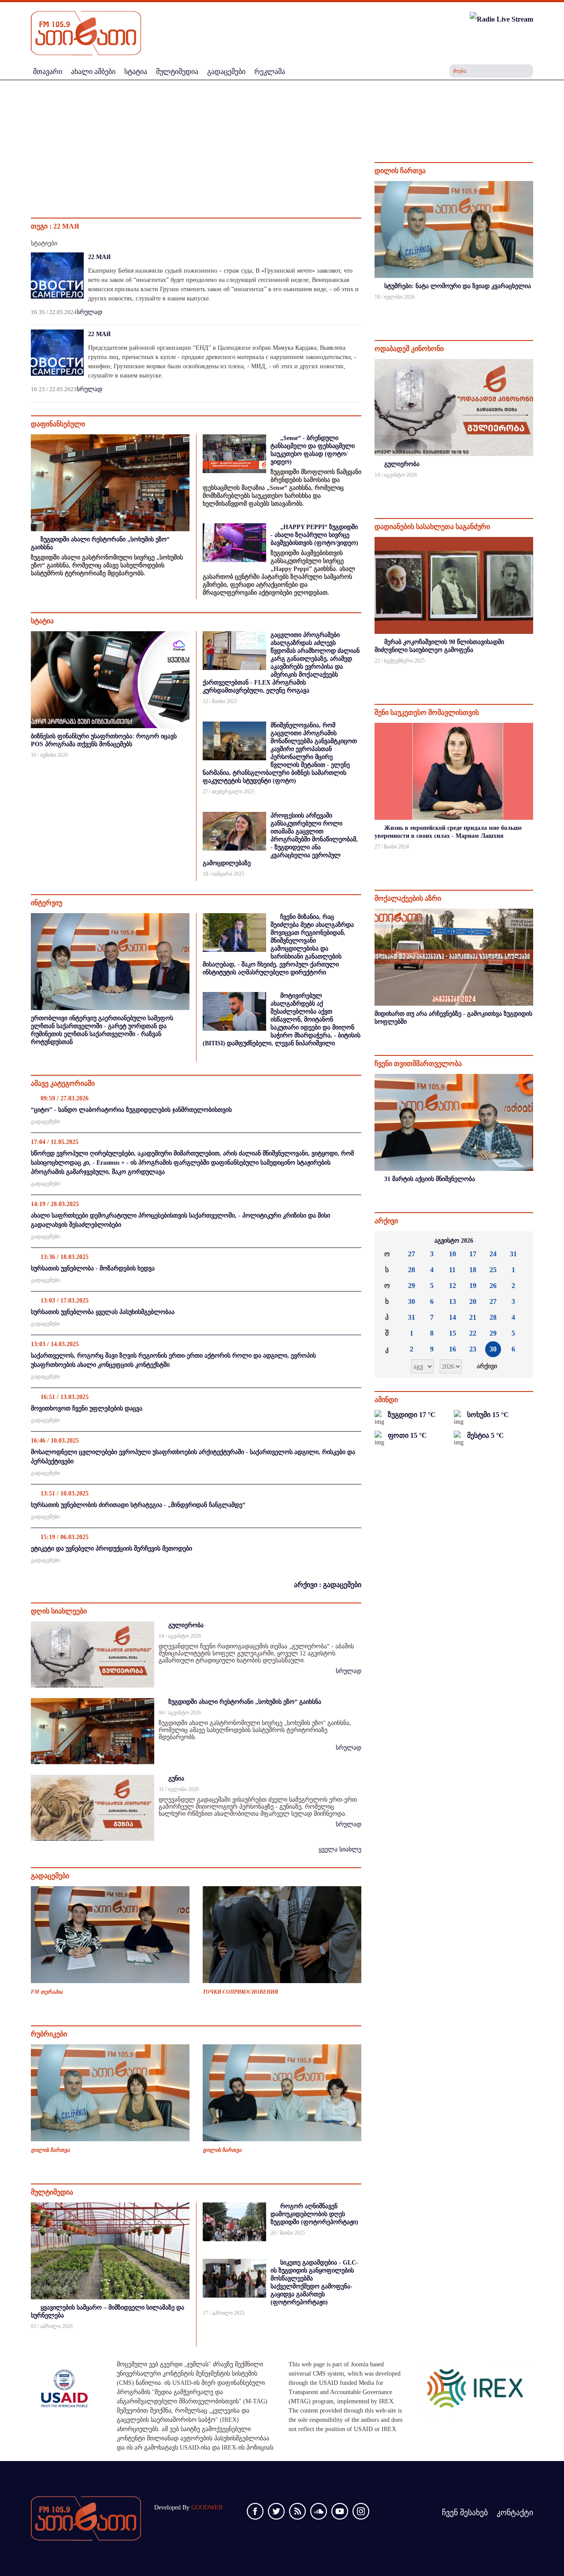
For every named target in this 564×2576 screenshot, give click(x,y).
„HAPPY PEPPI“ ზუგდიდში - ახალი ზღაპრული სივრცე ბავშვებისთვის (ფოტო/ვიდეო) (314, 535)
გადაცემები (45, 1121)
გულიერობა (186, 1625)
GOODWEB (207, 2508)
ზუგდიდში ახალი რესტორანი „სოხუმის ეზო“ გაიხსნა (245, 1702)
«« (388, 1241)
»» (519, 1241)
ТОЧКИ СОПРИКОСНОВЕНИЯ (240, 1992)
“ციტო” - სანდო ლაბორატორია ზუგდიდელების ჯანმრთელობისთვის (131, 1110)
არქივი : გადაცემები (328, 1585)
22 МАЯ (99, 257)
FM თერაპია (47, 1992)
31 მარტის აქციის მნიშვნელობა (430, 1179)
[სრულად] (532, 309)
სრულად (89, 312)
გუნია (176, 1778)
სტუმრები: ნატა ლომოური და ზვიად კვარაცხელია (458, 286)
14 (453, 1317)
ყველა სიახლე (340, 1849)
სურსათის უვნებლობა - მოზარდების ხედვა (93, 1268)
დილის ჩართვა (50, 2150)
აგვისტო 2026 (454, 1241)
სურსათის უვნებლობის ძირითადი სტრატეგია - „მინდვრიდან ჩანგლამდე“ (138, 1505)
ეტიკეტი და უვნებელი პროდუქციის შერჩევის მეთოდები (111, 1549)
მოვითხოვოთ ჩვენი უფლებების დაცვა (87, 1408)
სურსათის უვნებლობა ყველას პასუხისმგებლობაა (103, 1312)
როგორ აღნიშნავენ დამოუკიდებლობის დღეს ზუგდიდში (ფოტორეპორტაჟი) (314, 2214)
